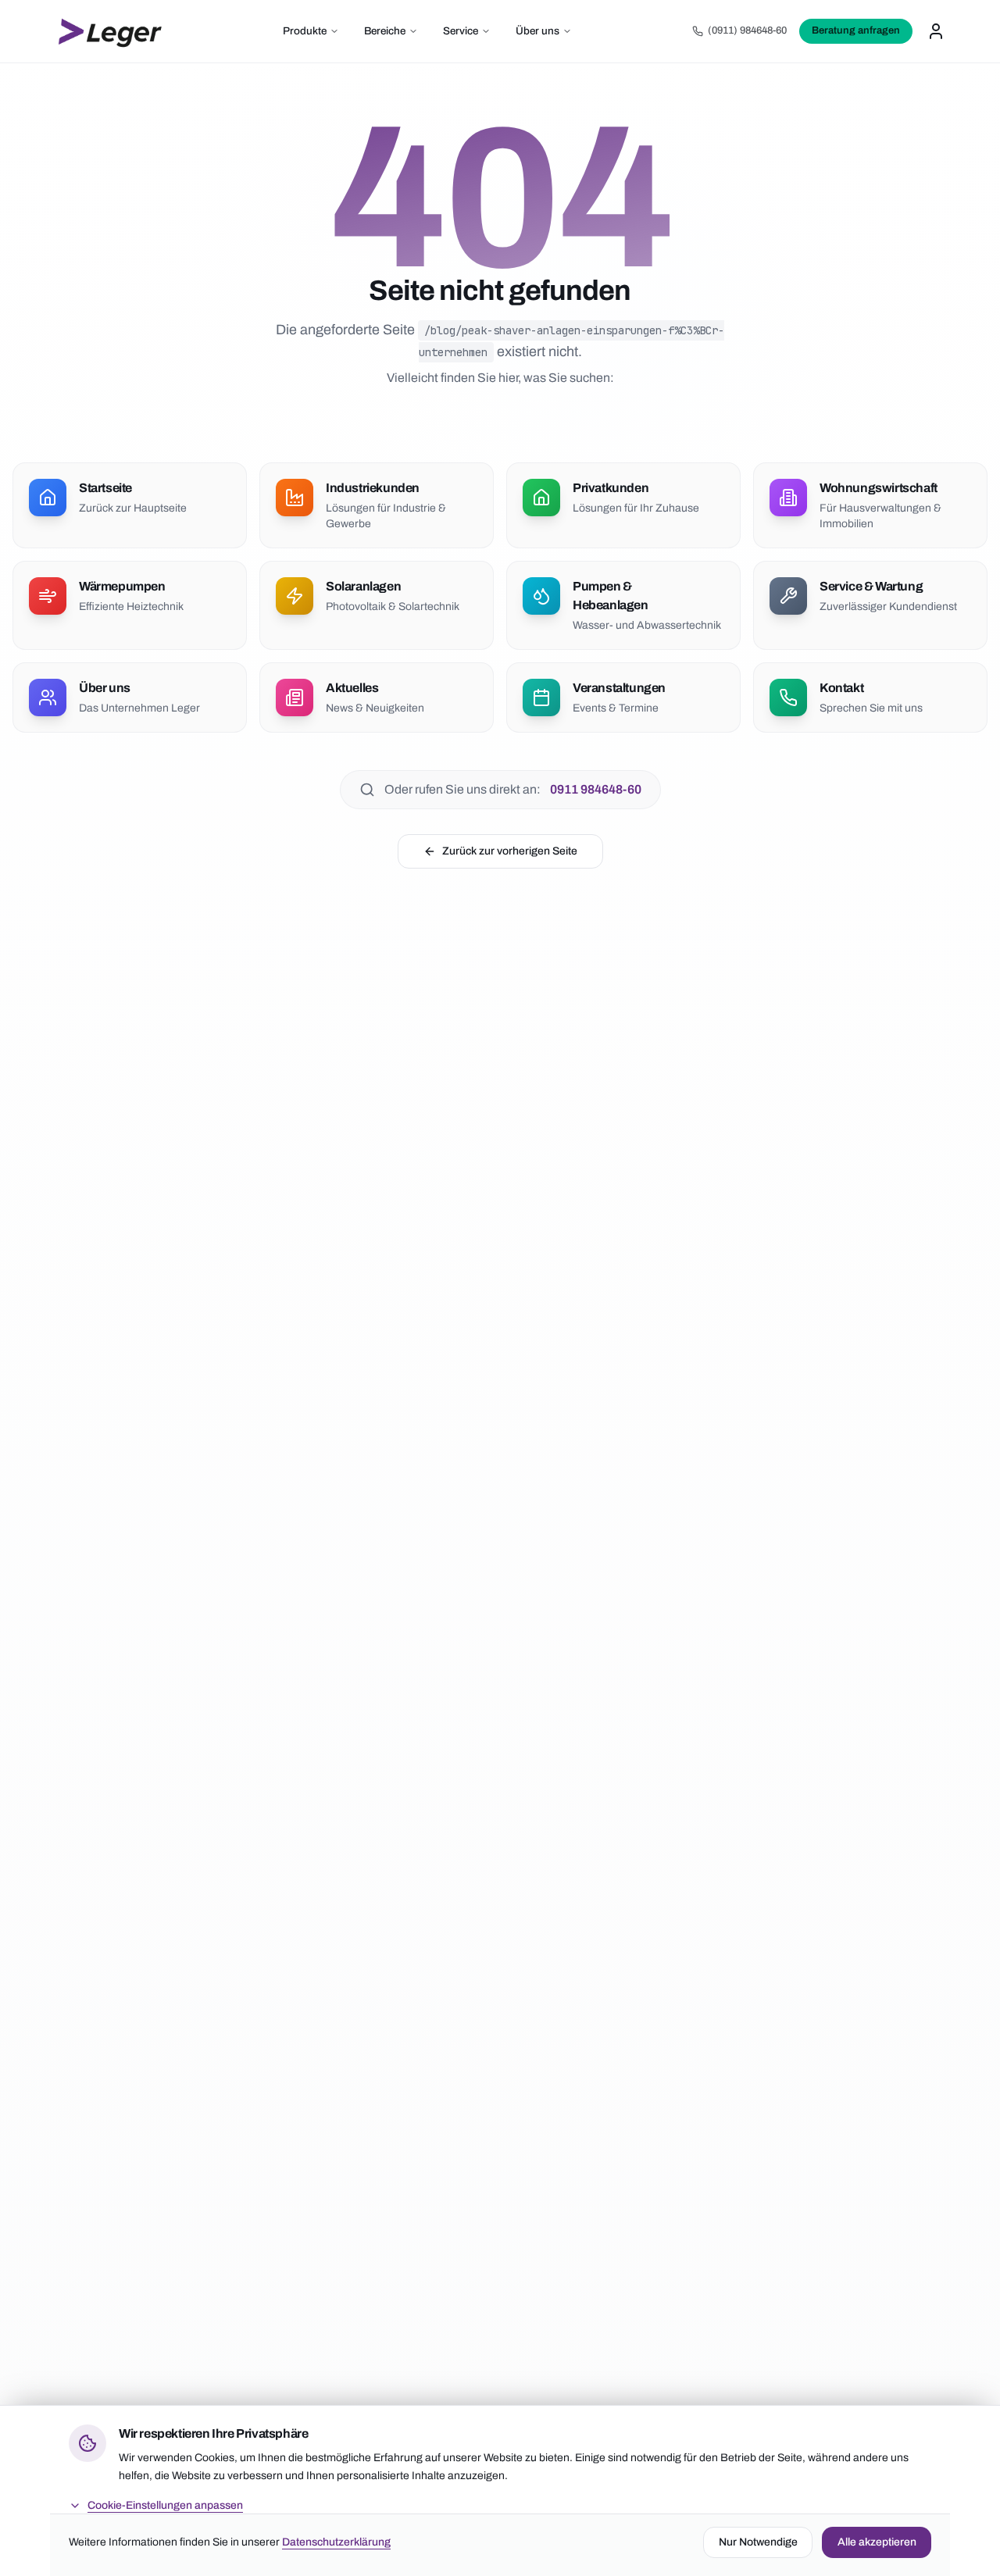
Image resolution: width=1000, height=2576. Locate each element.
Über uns (537, 31)
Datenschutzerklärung (336, 2541)
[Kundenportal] (936, 31)
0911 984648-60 (596, 789)
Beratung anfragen (856, 30)
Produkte (305, 31)
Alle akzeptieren (877, 2541)
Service (461, 31)
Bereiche (385, 31)
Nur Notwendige (758, 2541)
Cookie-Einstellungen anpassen (165, 2505)
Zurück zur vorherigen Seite (510, 851)
